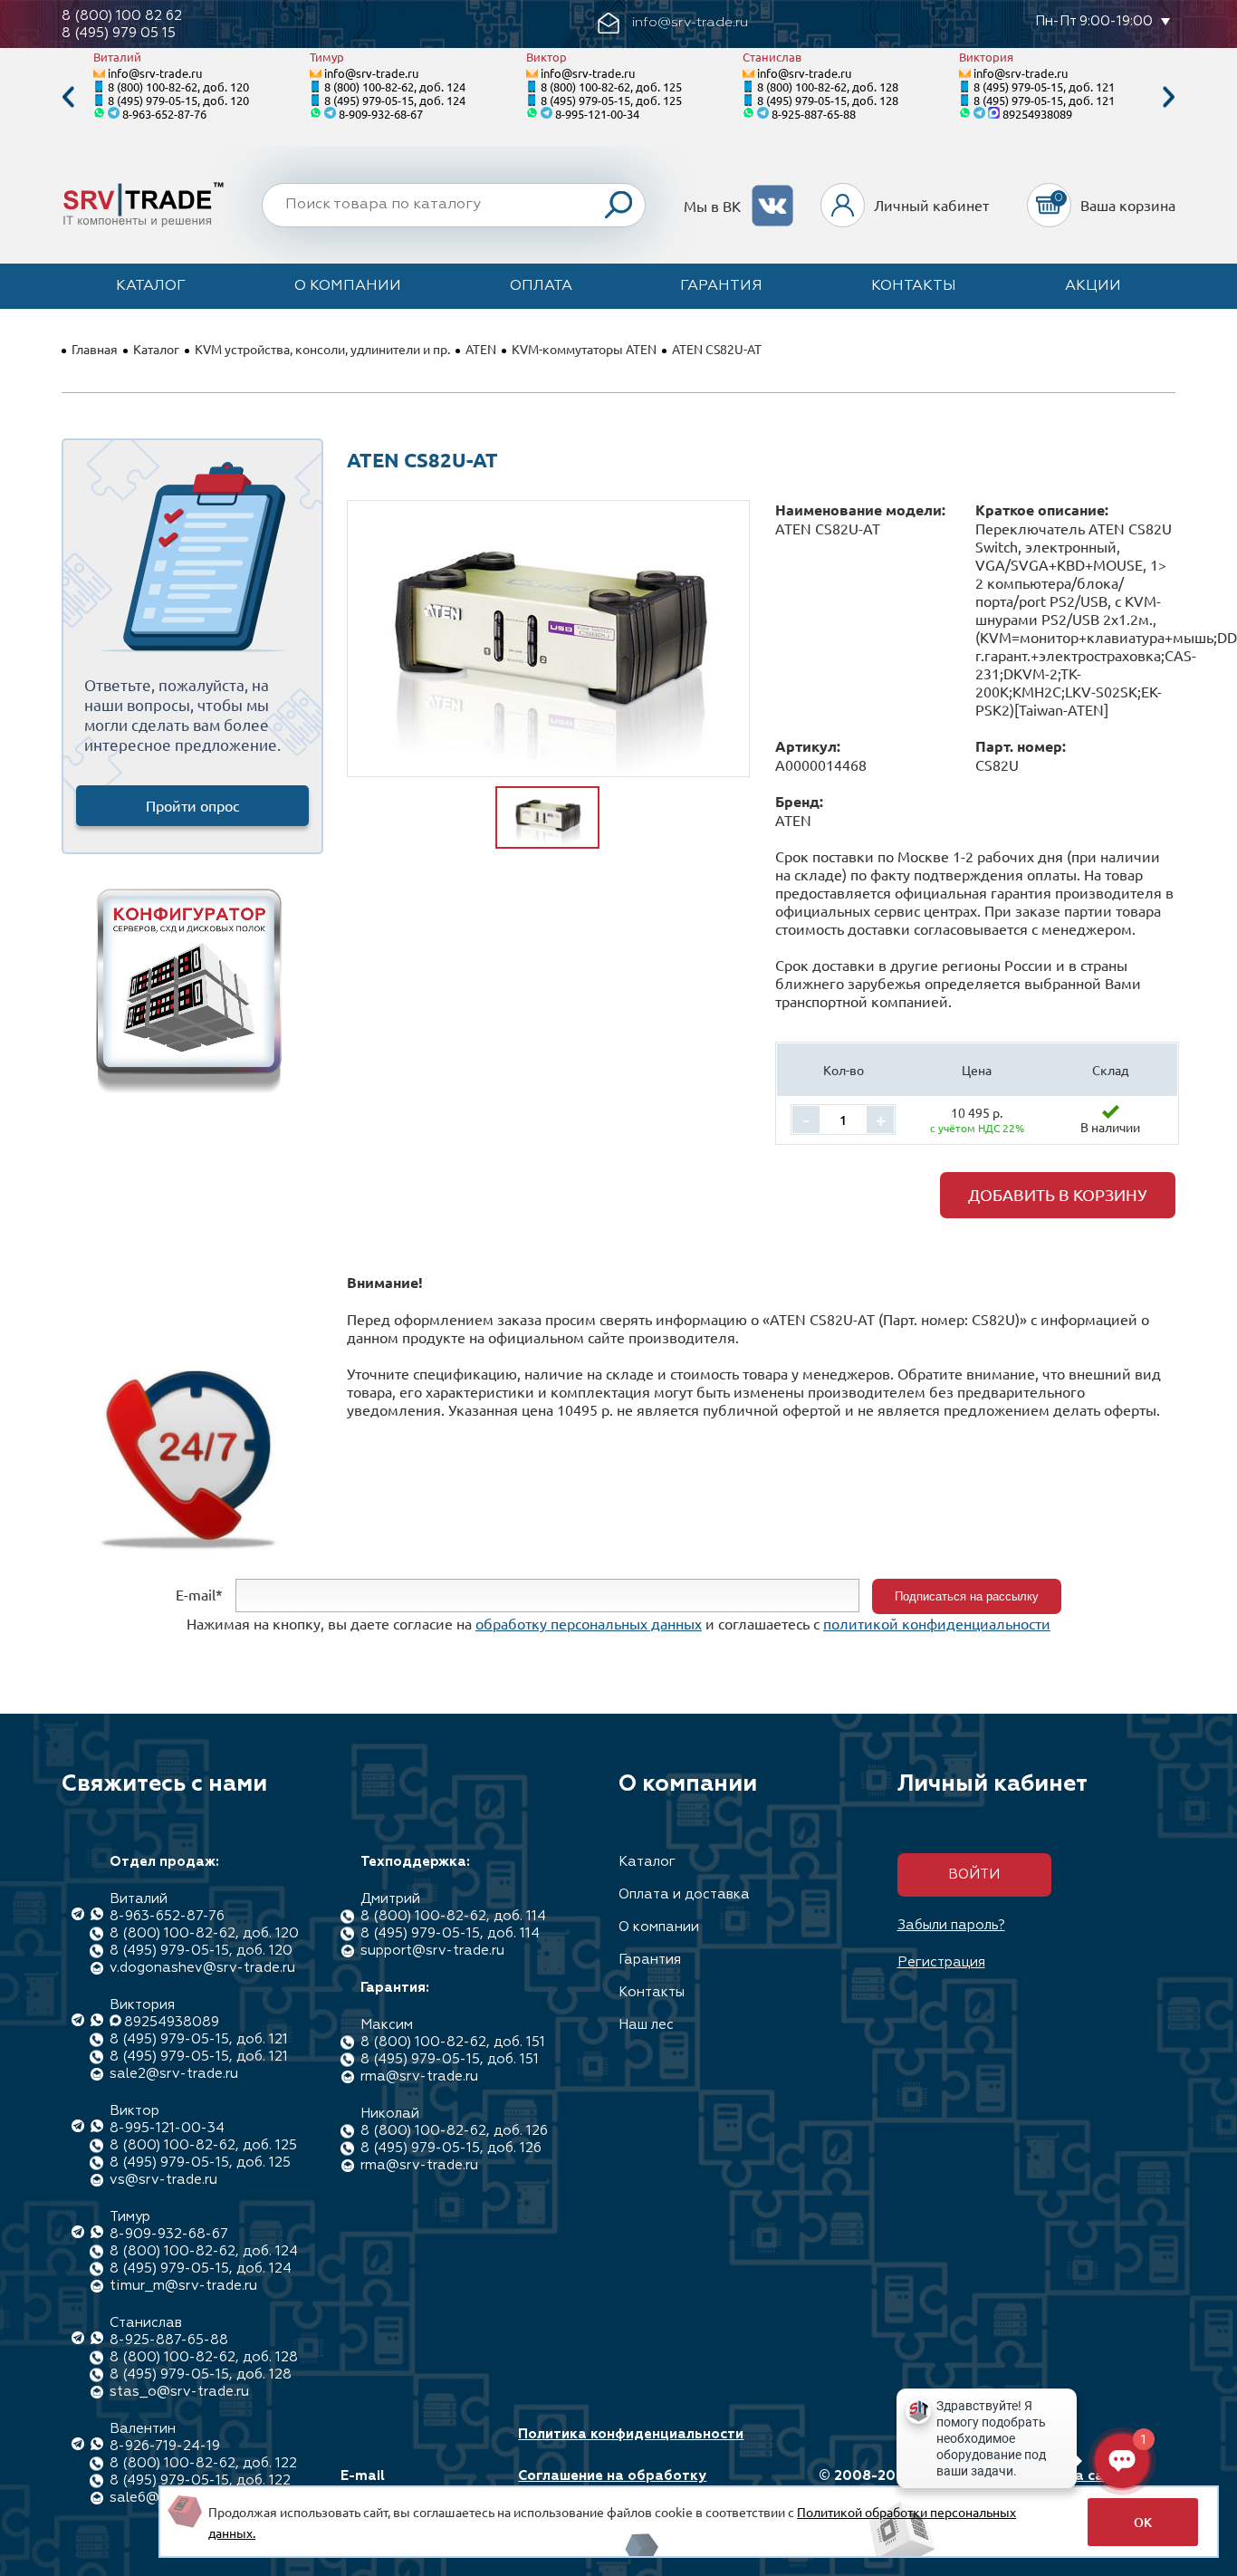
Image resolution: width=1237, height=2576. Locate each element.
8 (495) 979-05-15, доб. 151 (450, 2059)
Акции (1093, 286)
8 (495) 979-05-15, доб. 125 (611, 100)
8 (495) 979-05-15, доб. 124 (395, 100)
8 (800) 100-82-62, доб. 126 (454, 2131)
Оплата (541, 286)
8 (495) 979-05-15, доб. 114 (450, 1933)
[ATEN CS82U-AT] (548, 639)
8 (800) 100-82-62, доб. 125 (611, 87)
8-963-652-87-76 (164, 114)
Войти (974, 1874)
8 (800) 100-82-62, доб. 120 (178, 87)
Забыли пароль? (951, 1925)
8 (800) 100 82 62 (122, 16)
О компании (348, 286)
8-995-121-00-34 (597, 114)
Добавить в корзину (1058, 1194)
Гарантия (721, 286)
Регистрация (941, 1962)
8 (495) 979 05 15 (119, 33)
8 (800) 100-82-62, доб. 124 (395, 87)
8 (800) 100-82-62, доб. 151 (453, 2042)
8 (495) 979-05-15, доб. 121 (1044, 87)
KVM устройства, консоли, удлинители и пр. (322, 349)
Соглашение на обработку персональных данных (612, 2485)
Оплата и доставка (684, 1894)
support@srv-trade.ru (432, 1951)
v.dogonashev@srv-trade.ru (202, 1968)
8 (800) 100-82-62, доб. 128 (828, 87)
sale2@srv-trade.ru (174, 2074)
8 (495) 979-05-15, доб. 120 (178, 100)
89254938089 (1037, 114)
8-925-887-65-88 (814, 114)
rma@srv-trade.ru (419, 2076)
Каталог (151, 286)
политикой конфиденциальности (937, 1623)
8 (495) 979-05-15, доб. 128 (828, 100)
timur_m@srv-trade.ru (183, 2286)
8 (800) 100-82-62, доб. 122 (203, 2463)
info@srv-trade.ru (155, 73)
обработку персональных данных (589, 1623)
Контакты (914, 286)
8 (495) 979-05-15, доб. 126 (451, 2148)
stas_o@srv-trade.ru (179, 2392)
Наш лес (646, 2025)
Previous (68, 97)
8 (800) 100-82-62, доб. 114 (453, 1916)
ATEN (481, 349)
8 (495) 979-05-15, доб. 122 (200, 2480)
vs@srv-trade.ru (163, 2180)
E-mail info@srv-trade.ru (404, 2485)
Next (1169, 97)
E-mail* (199, 1594)
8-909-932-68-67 (381, 114)
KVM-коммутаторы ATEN (584, 349)
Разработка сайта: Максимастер (1065, 2485)
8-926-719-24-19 (165, 2446)
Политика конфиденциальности (631, 2434)
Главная (95, 349)
